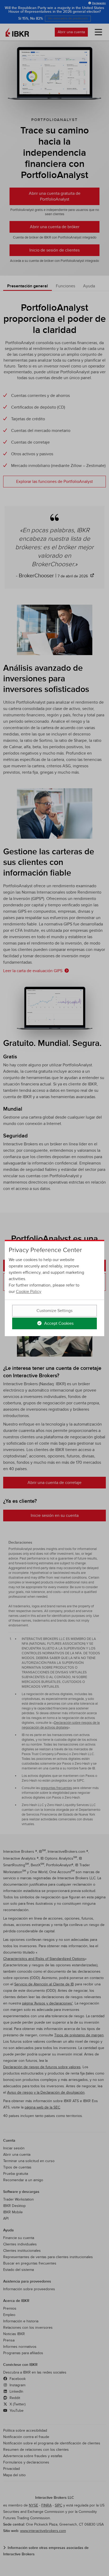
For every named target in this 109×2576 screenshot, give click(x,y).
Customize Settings (54, 1311)
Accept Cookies (58, 1323)
